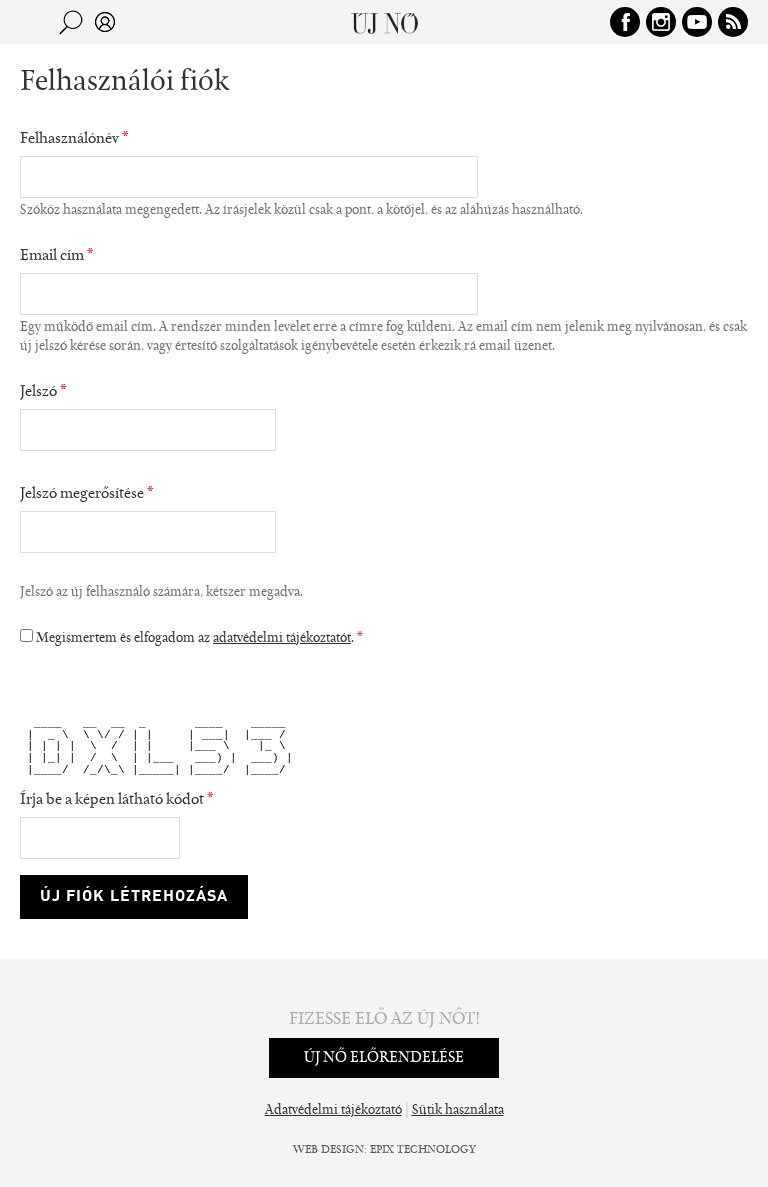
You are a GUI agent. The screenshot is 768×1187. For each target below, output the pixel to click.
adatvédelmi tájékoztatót (282, 639)
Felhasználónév (74, 139)
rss (733, 22)
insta (661, 22)
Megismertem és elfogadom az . (199, 639)
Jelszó (43, 392)
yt (697, 22)
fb (625, 22)
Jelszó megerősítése (87, 494)
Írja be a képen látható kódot (117, 800)
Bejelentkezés (105, 22)
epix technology (423, 1150)
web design (328, 1150)
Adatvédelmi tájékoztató (333, 1111)
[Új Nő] (384, 22)
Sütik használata (458, 1111)
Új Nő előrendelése (384, 1058)
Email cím (57, 256)
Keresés (71, 22)
